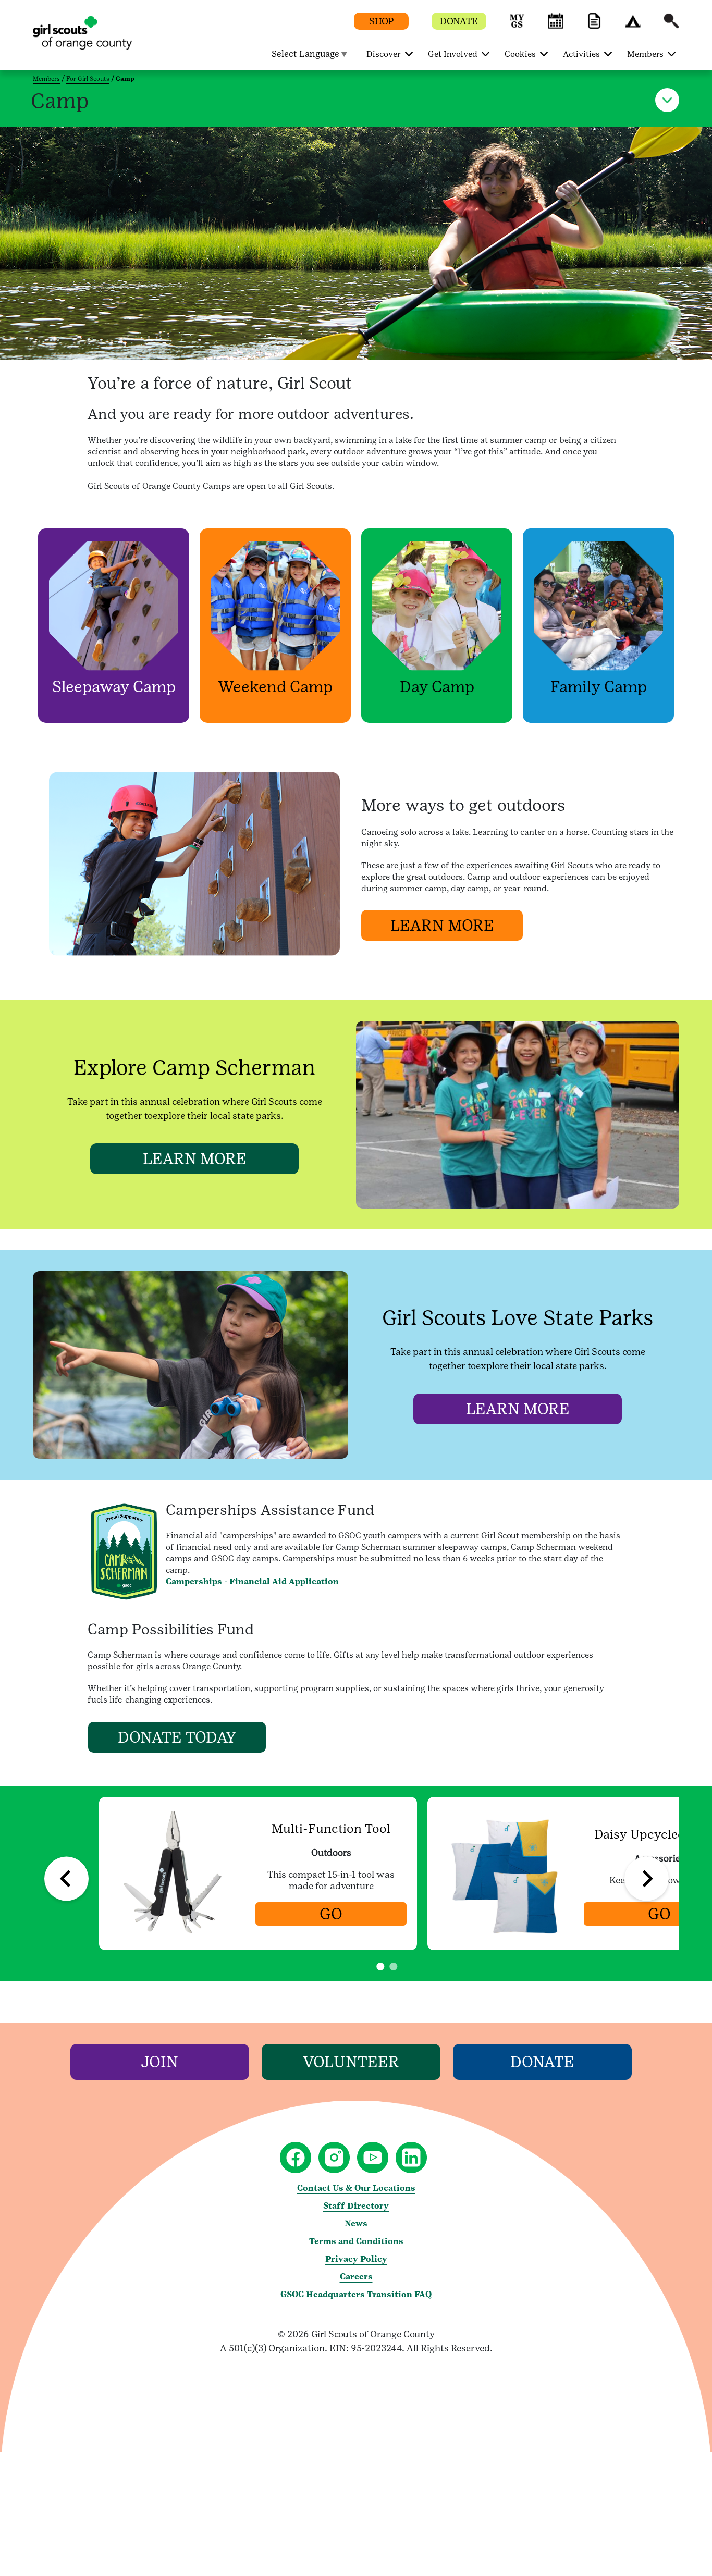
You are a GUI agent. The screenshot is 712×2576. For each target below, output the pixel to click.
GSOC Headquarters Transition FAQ (356, 2294)
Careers (356, 2277)
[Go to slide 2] (393, 1967)
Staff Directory (356, 2206)
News (356, 2223)
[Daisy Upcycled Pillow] (504, 1874)
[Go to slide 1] (380, 1967)
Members (46, 79)
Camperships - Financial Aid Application (252, 1581)
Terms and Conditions (356, 2241)
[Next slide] (647, 1879)
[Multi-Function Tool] (176, 1874)
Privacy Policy (356, 2259)
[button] (517, 26)
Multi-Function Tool (331, 1829)
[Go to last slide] (66, 1879)
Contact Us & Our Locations (356, 2188)
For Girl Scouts (88, 79)
